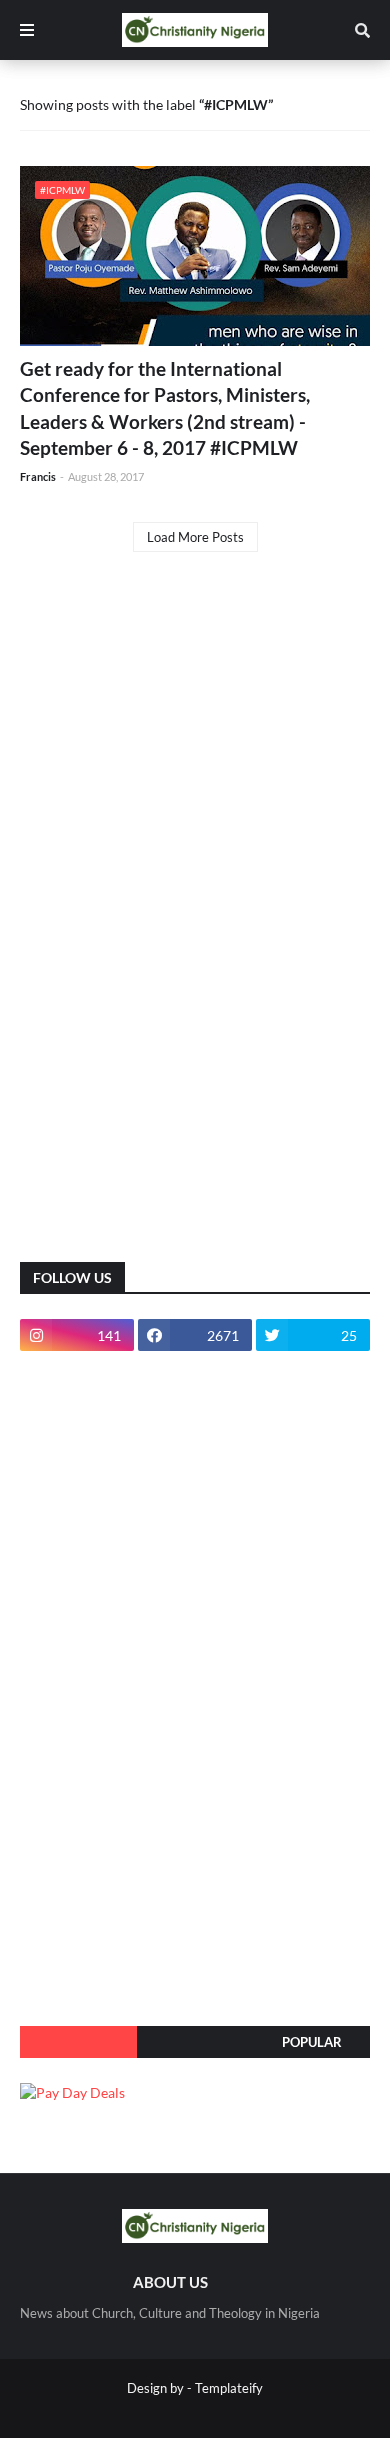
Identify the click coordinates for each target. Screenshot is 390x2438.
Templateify (229, 2388)
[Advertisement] (170, 923)
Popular (312, 2042)
